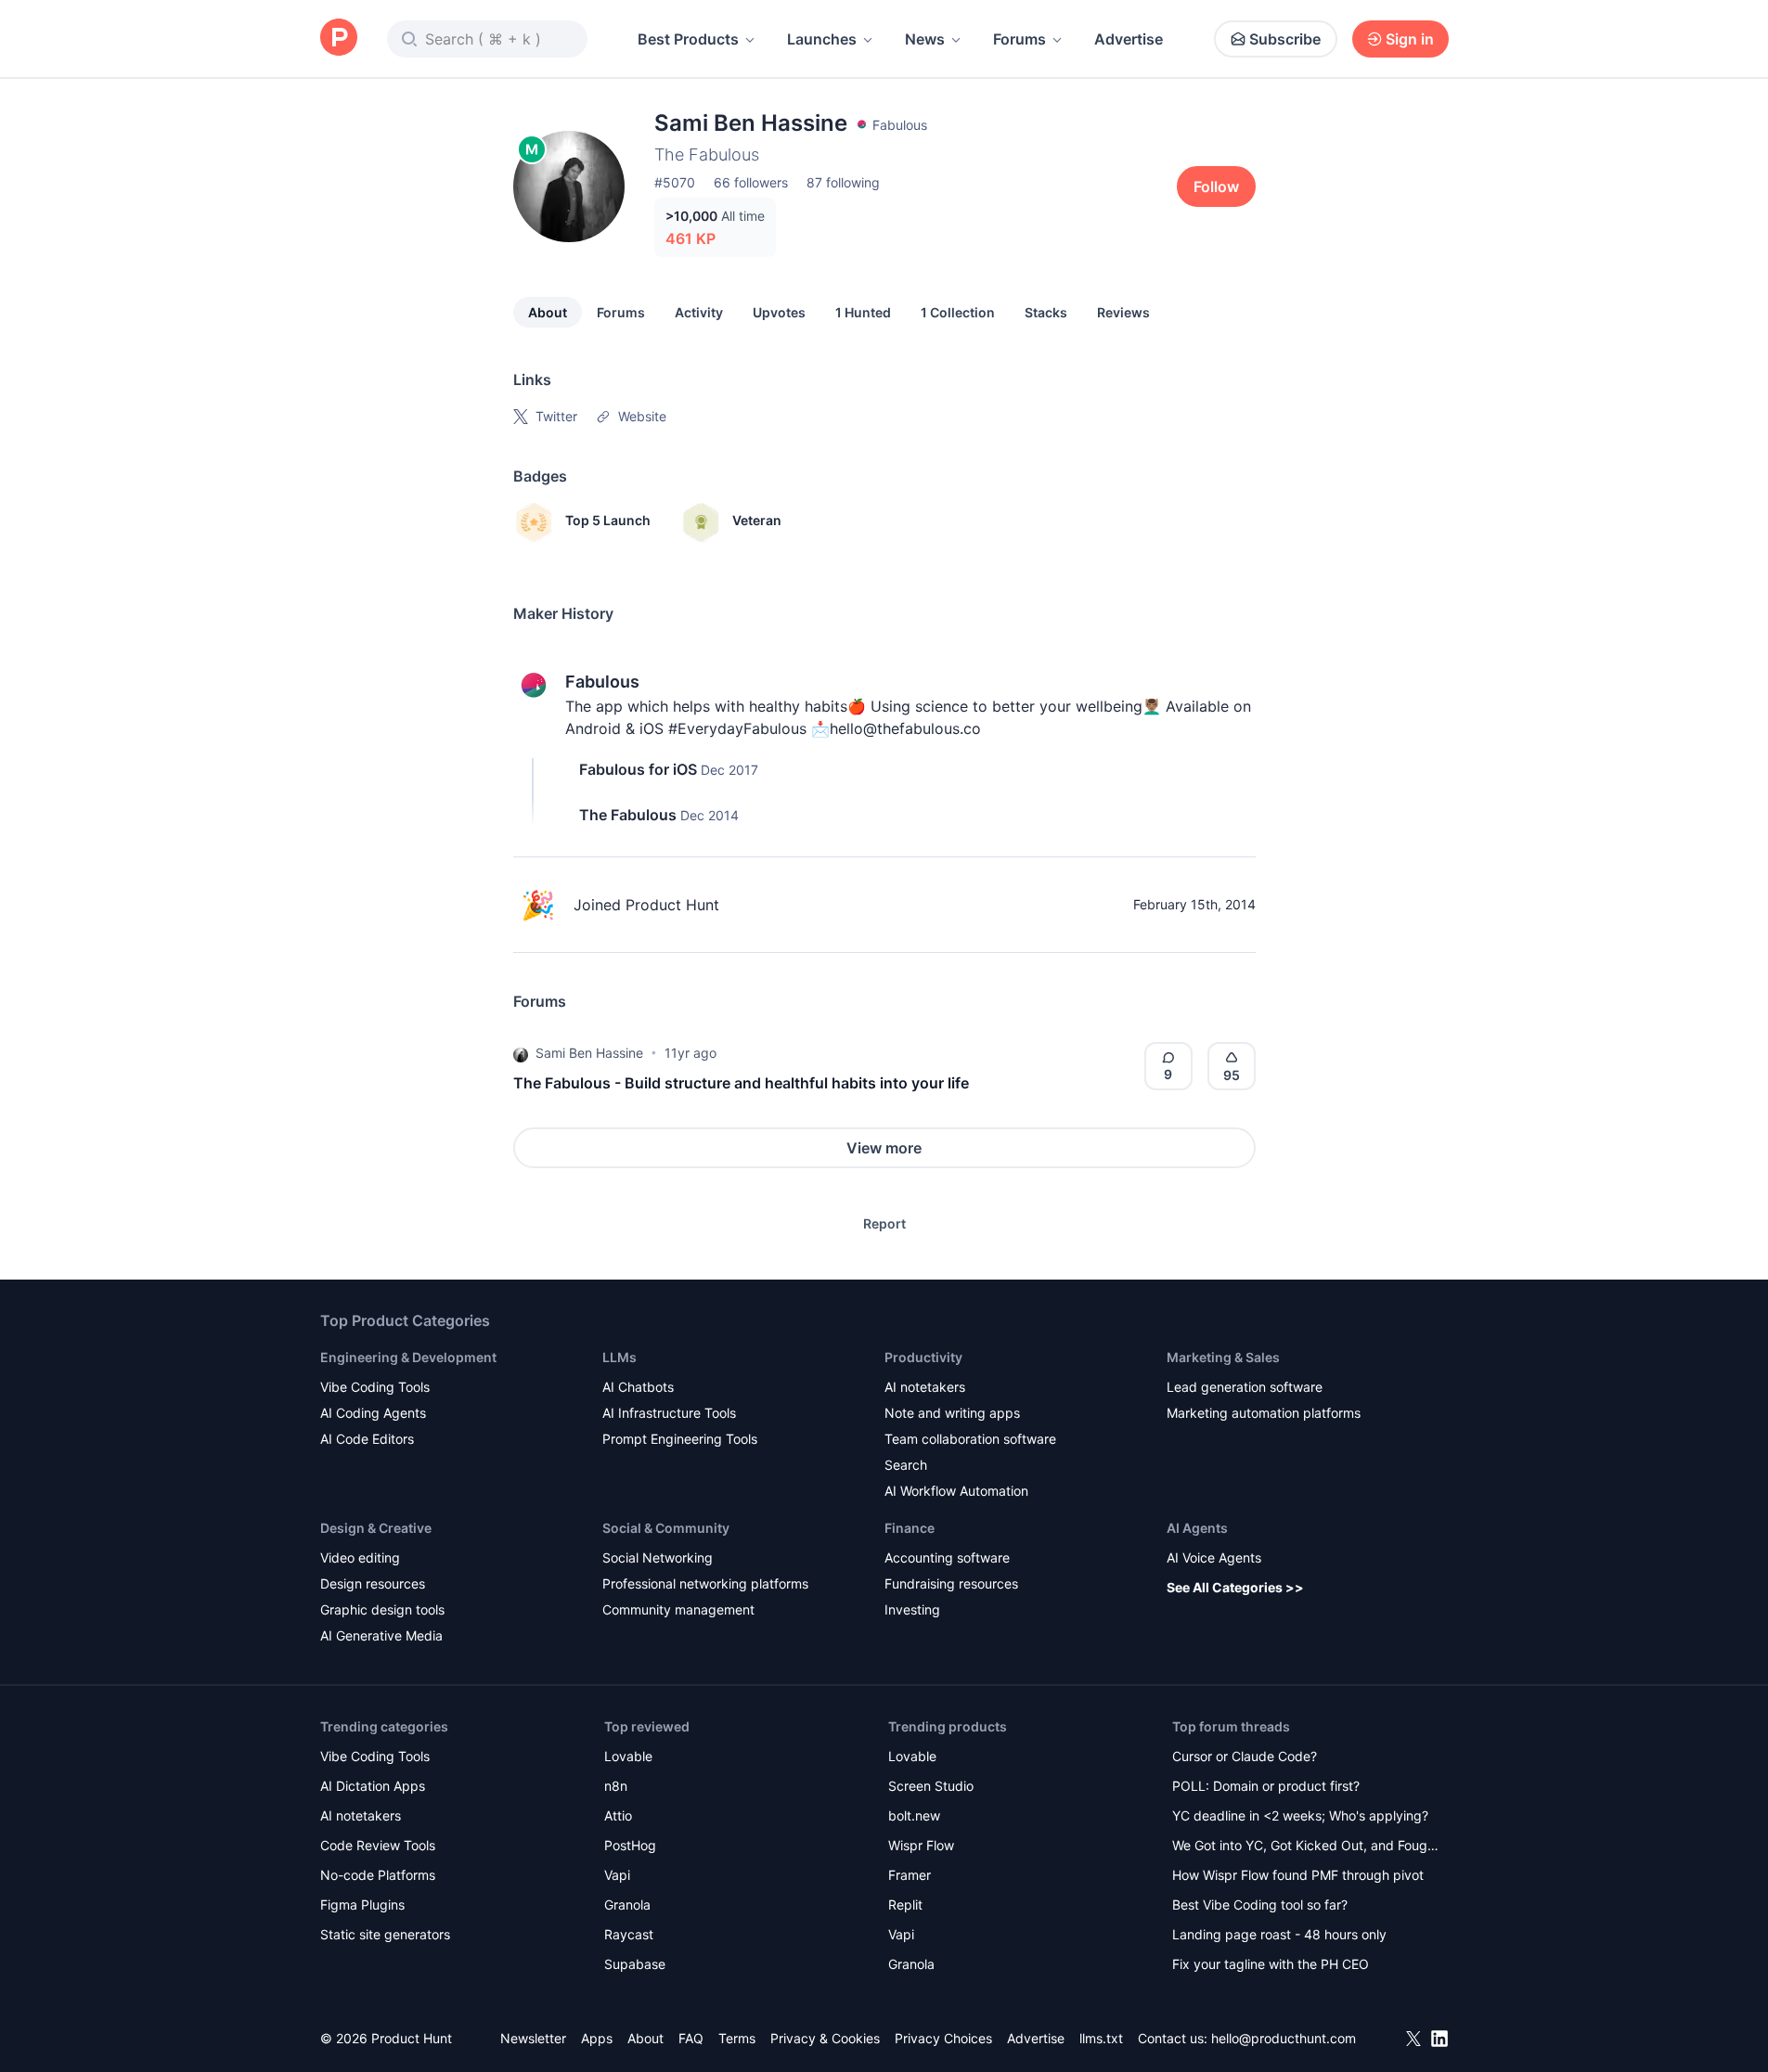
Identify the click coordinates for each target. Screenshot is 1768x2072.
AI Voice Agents (1214, 1557)
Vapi (617, 1875)
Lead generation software (1245, 1387)
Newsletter (533, 2038)
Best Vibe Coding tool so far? (1260, 1905)
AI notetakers (925, 1387)
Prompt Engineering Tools (680, 1439)
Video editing (360, 1557)
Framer (910, 1875)
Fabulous (602, 682)
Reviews (1123, 312)
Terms (737, 2038)
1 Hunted (863, 312)
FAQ (691, 2038)
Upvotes (779, 312)
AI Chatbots (638, 1387)
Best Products (688, 39)
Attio (618, 1815)
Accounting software (947, 1557)
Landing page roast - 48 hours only (1279, 1934)
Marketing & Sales (1223, 1357)
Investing (912, 1609)
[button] (521, 1053)
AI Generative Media (381, 1635)
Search (906, 1465)
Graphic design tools (382, 1609)
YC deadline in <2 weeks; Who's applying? (1300, 1815)
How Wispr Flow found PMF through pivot (1298, 1875)
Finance (910, 1528)
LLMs (619, 1357)
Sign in (1410, 39)
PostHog (630, 1845)
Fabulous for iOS (638, 769)
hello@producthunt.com (1284, 2038)
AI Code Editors (367, 1439)
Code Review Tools (378, 1845)
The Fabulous (628, 815)
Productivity (923, 1357)
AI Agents (1197, 1528)
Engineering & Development (408, 1357)
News (925, 39)
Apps (597, 2038)
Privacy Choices (943, 2038)
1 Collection (958, 312)
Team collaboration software (970, 1439)
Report (884, 1223)
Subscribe (1285, 39)
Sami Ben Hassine (589, 1053)
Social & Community (666, 1528)
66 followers (751, 182)
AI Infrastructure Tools (669, 1413)
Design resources (373, 1583)
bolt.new (914, 1815)
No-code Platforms (378, 1875)
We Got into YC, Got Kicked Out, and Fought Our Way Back (1306, 1847)
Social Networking (658, 1557)
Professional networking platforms (705, 1583)
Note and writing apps (952, 1413)
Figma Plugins (362, 1905)
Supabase (635, 1964)
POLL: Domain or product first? (1266, 1786)
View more (884, 1148)
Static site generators (385, 1934)
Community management (678, 1609)
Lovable (628, 1756)
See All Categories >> (1235, 1587)
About (548, 312)
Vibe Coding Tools (375, 1387)
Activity (699, 312)
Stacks (1046, 312)
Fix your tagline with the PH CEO (1271, 1964)
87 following (843, 182)
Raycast (629, 1934)
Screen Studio (931, 1786)
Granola (627, 1905)
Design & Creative (376, 1528)
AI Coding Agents (373, 1413)
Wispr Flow (921, 1845)
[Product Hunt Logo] (339, 39)
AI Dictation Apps (373, 1786)
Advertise (1129, 39)
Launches (822, 39)
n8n (616, 1786)
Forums (1020, 39)
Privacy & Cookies (825, 2038)
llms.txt (1101, 2038)
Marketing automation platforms (1264, 1413)
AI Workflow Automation (956, 1491)
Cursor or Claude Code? (1245, 1756)
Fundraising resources (951, 1583)
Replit (905, 1905)
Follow (1216, 187)
